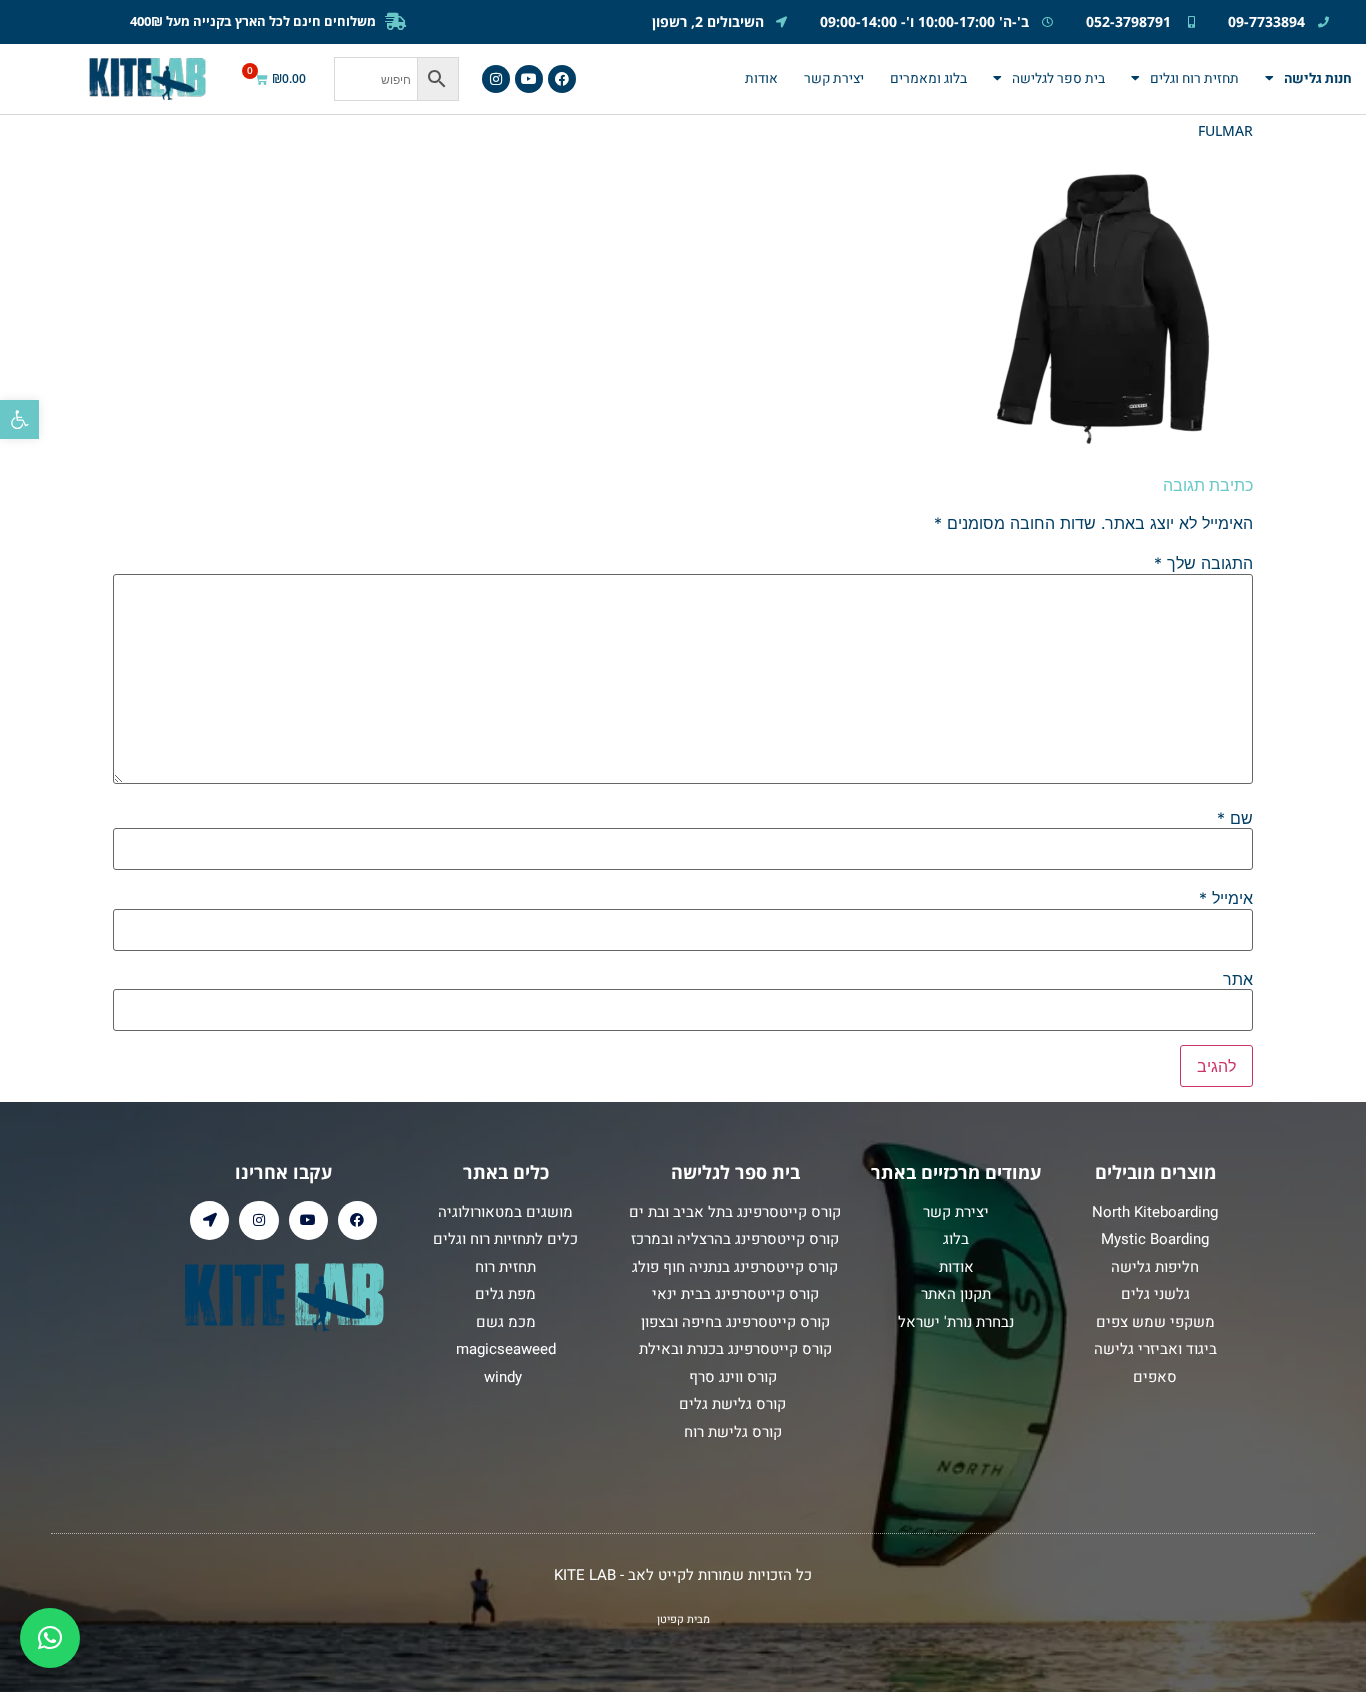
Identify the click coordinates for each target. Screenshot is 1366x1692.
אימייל (1226, 898)
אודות (761, 79)
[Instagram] (496, 79)
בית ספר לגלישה (1058, 79)
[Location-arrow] (209, 1220)
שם (1235, 818)
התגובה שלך (1203, 563)
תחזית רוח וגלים (1194, 79)
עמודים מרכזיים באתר (956, 1172)
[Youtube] (529, 79)
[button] (19, 419)
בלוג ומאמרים (928, 79)
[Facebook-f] (562, 79)
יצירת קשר (834, 79)
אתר (1238, 979)
